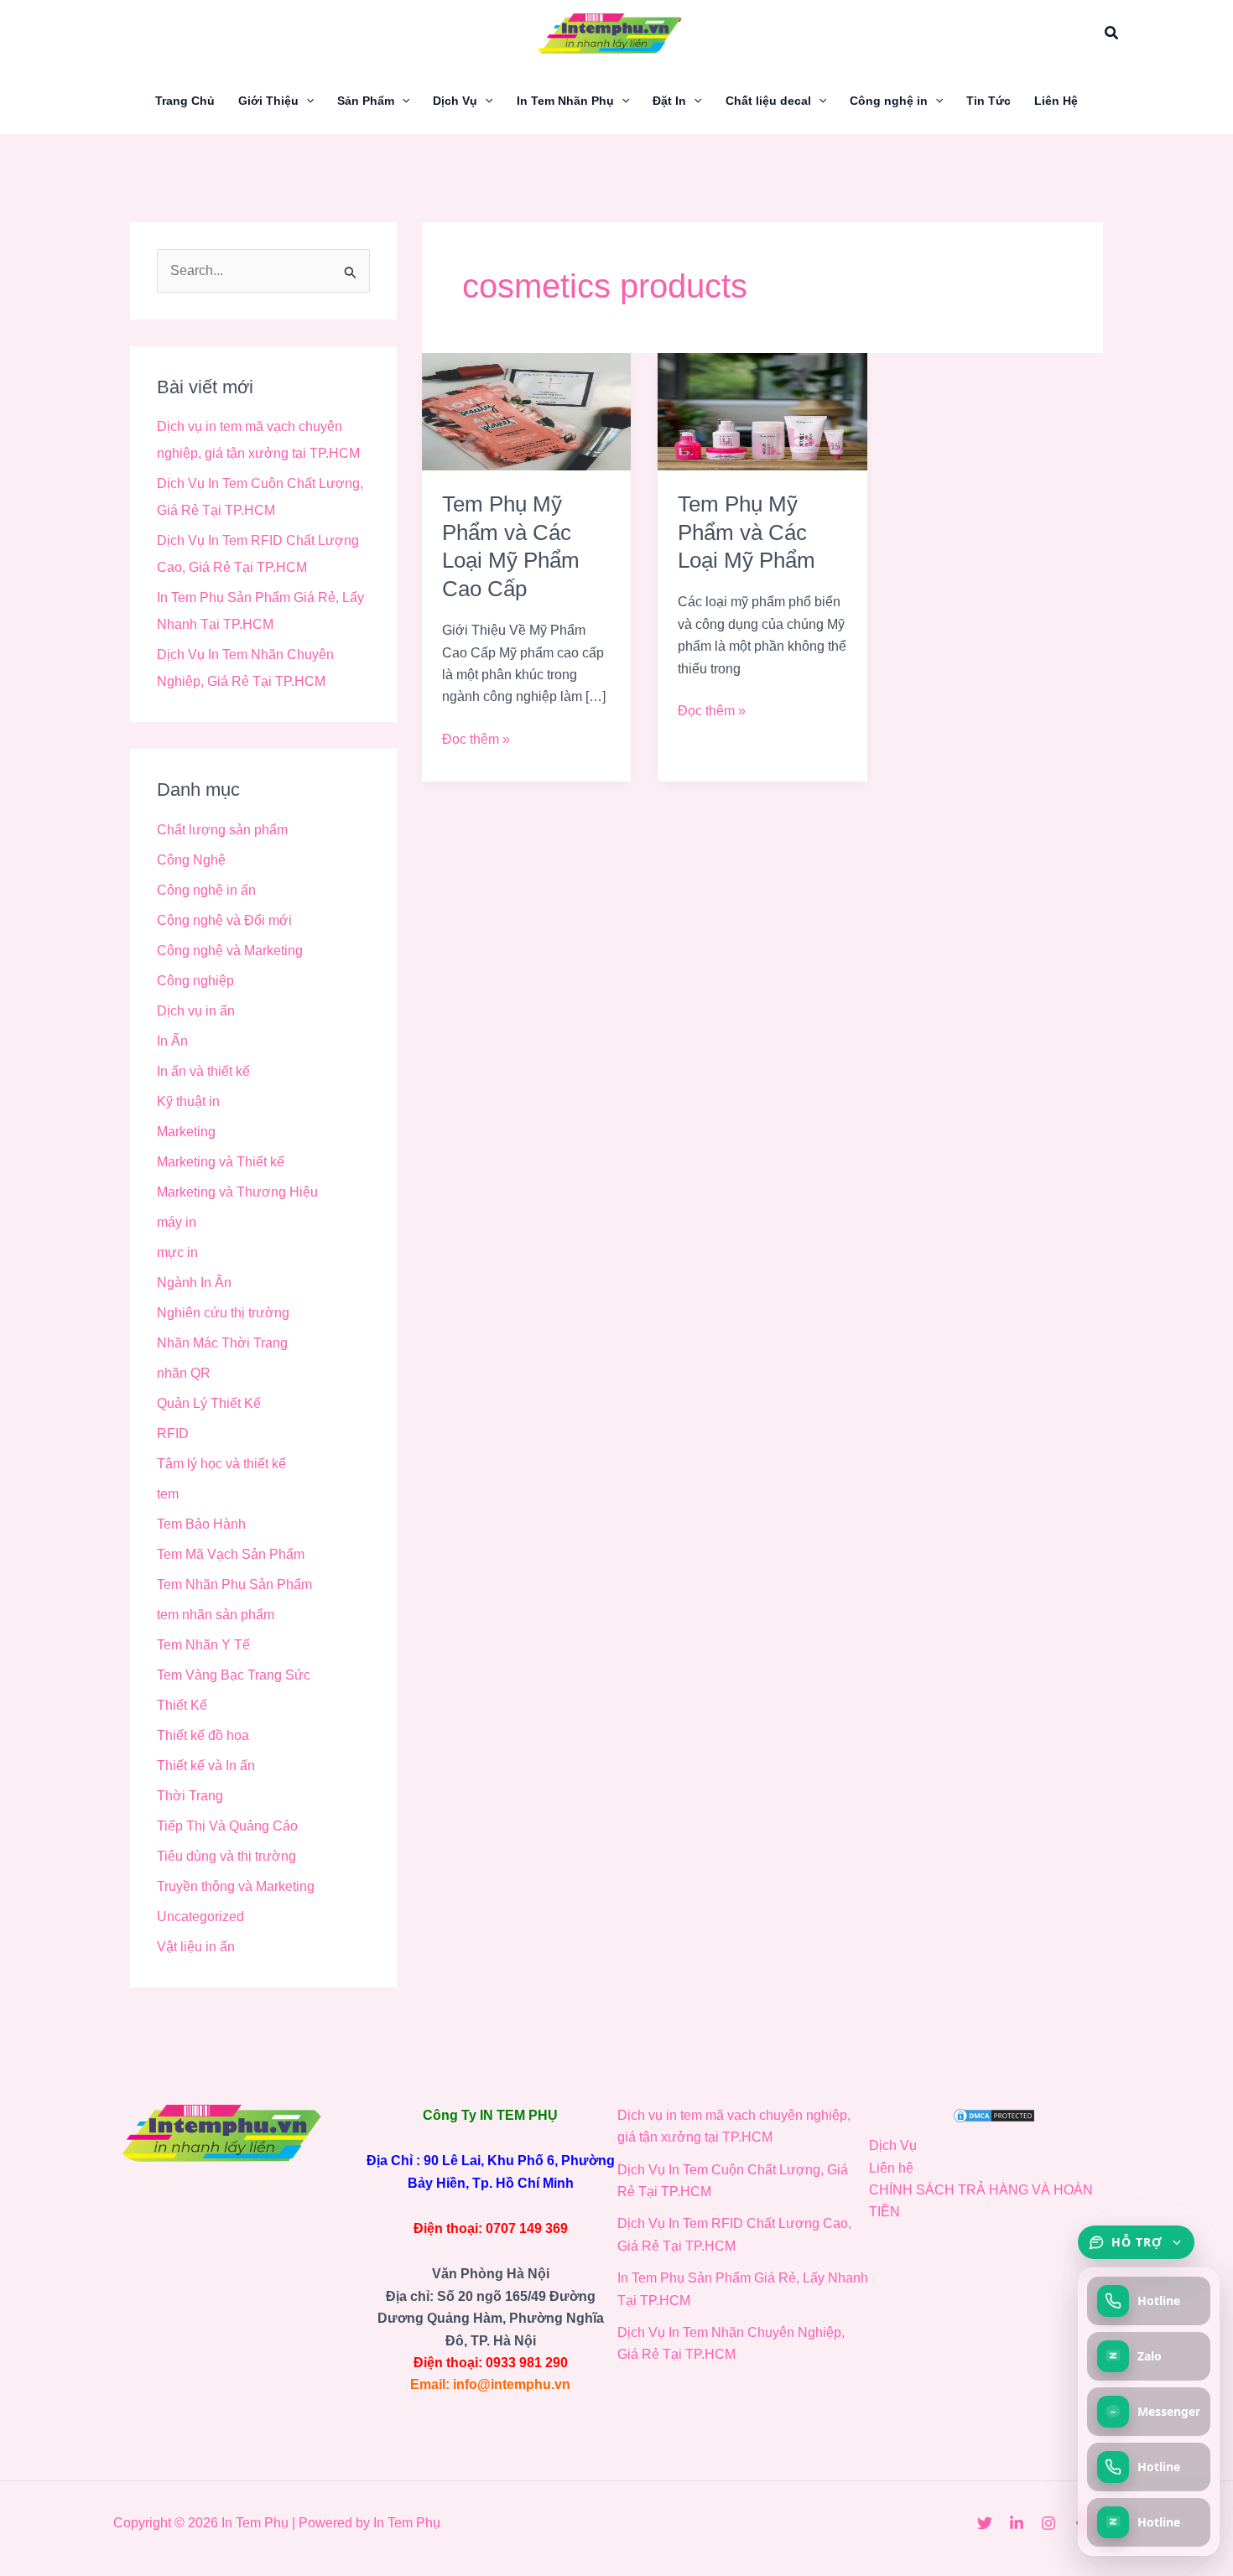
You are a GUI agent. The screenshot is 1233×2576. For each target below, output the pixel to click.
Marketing (186, 1132)
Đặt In (669, 101)
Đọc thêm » (476, 737)
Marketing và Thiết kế (221, 1162)
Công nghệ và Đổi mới (224, 920)
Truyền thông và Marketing (236, 1886)
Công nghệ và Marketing (230, 950)
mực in (177, 1252)
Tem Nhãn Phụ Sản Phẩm (234, 1584)
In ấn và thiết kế (203, 1071)
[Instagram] (1048, 2523)
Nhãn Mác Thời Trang (222, 1343)
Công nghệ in (889, 101)
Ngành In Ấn (194, 1283)
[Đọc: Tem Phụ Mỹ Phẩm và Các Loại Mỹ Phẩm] (762, 410)
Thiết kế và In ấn (206, 1766)
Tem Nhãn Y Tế (203, 1645)
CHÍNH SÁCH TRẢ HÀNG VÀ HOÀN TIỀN (981, 2201)
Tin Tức (988, 101)
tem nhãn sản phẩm (216, 1615)
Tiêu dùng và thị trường (226, 1856)
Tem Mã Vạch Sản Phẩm (231, 1554)
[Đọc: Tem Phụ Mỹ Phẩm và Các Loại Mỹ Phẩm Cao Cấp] (526, 410)
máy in (177, 1222)
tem (168, 1494)
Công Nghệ (191, 860)
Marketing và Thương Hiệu (237, 1192)
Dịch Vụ (455, 101)
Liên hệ (891, 2168)
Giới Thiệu (268, 101)
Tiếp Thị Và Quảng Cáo (227, 1826)
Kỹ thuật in (188, 1101)
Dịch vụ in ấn (196, 1011)
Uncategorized (200, 1916)
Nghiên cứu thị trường (223, 1313)
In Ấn (172, 1041)
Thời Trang (190, 1796)
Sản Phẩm (366, 101)
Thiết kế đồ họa (203, 1735)
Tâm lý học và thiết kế (221, 1464)
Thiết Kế (182, 1705)
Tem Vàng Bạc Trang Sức (234, 1675)
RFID (173, 1433)
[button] (1112, 34)
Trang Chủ (185, 101)
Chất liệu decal (768, 101)
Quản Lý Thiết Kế (209, 1403)
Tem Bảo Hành (201, 1524)
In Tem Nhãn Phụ (565, 101)
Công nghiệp (195, 981)
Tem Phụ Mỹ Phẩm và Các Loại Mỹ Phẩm (747, 532)
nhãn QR (184, 1373)
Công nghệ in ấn (206, 890)
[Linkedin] (1017, 2523)
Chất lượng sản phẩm (222, 830)
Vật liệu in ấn (196, 1947)
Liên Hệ (1056, 101)
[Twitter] (985, 2523)
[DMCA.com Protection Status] (994, 2115)
